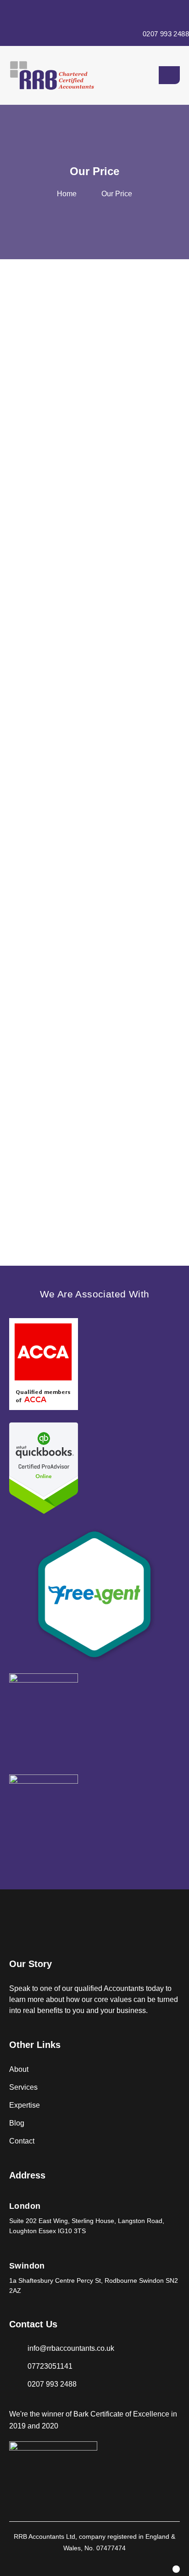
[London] (13, 2198)
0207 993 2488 (166, 34)
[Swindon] (13, 2258)
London (25, 2206)
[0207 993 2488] (166, 13)
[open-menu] (169, 75)
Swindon (27, 2266)
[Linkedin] (176, 2569)
